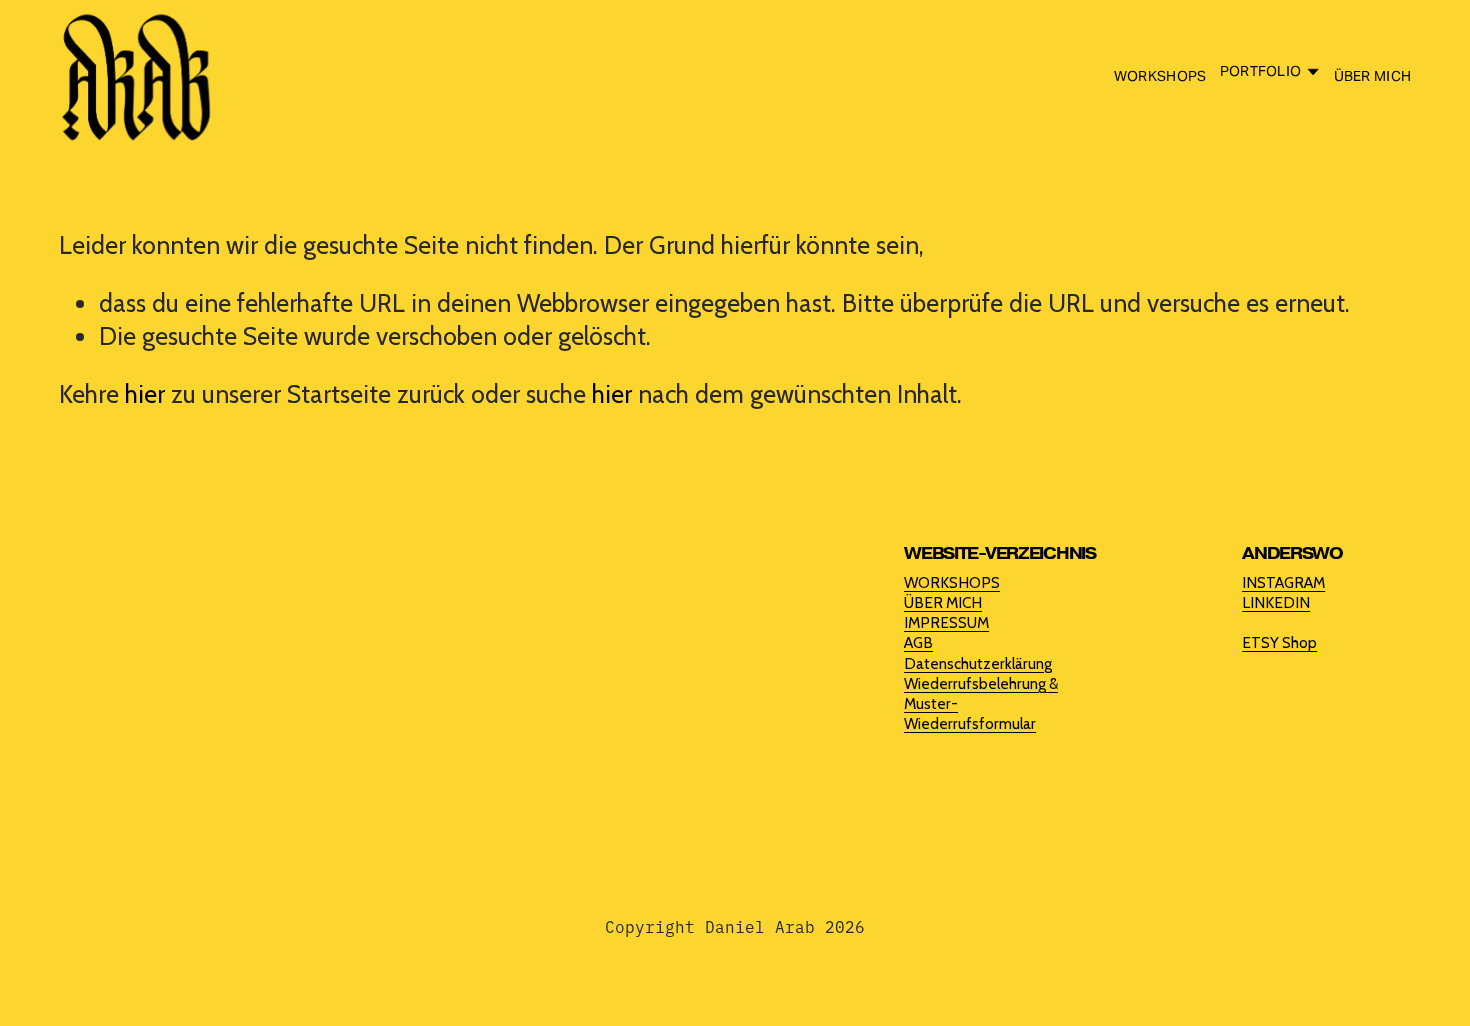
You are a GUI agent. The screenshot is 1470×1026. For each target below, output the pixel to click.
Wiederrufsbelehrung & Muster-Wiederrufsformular (981, 704)
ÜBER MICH (1373, 76)
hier (145, 394)
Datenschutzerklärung (978, 663)
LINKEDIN (1276, 602)
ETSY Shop (1279, 642)
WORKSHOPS (1160, 76)
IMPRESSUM (946, 622)
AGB (918, 642)
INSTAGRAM (1283, 582)
